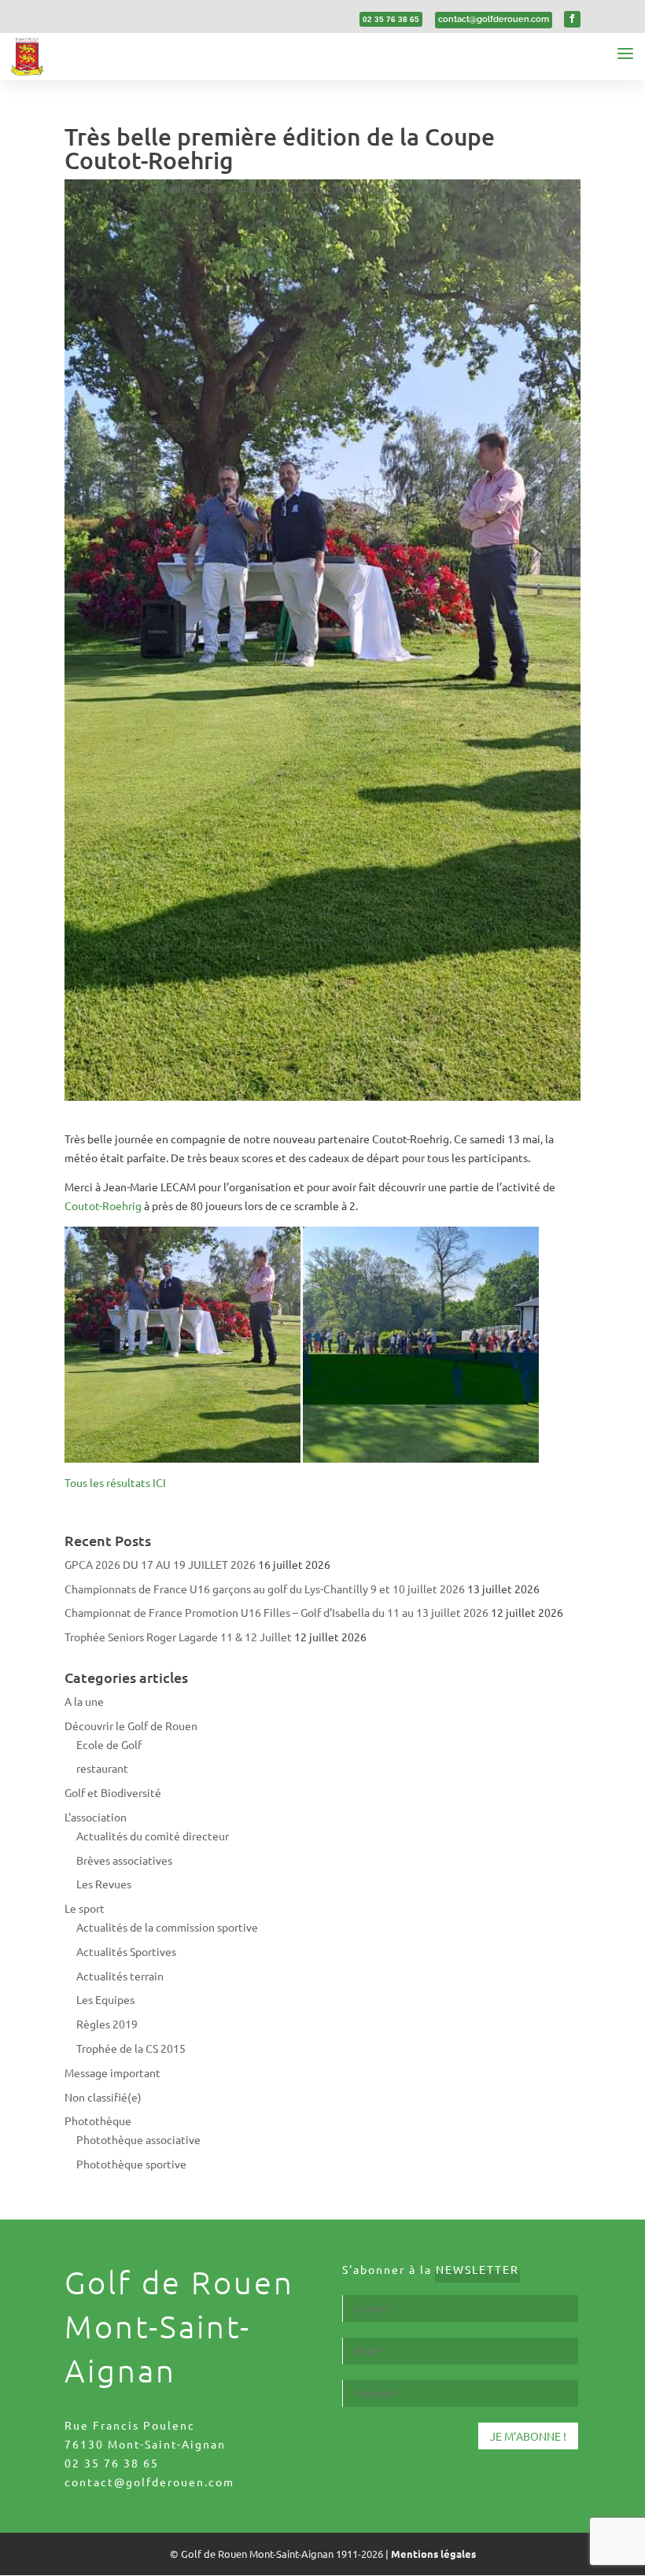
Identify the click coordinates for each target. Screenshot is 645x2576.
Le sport (527, 188)
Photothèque (98, 2120)
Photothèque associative (138, 2139)
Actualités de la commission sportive (240, 188)
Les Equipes (105, 1999)
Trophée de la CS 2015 (131, 2048)
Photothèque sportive (131, 2164)
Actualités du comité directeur (153, 1836)
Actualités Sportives (385, 188)
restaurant (102, 1768)
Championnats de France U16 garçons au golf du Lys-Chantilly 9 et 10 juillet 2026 (265, 1589)
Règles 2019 (107, 2024)
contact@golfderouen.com (149, 2482)
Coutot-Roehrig (103, 1205)
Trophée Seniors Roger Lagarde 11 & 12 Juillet (178, 1637)
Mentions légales (433, 2554)
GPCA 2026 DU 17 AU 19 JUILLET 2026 (160, 1564)
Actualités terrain (120, 1976)
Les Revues (104, 1884)
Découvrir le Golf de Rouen (131, 1725)
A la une (84, 1701)
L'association (471, 188)
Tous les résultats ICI (115, 1482)
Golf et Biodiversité (113, 1792)
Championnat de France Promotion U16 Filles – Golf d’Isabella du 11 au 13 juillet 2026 (276, 1612)
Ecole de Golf (109, 1744)
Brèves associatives (124, 1860)
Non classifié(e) (103, 2097)
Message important (112, 2072)
